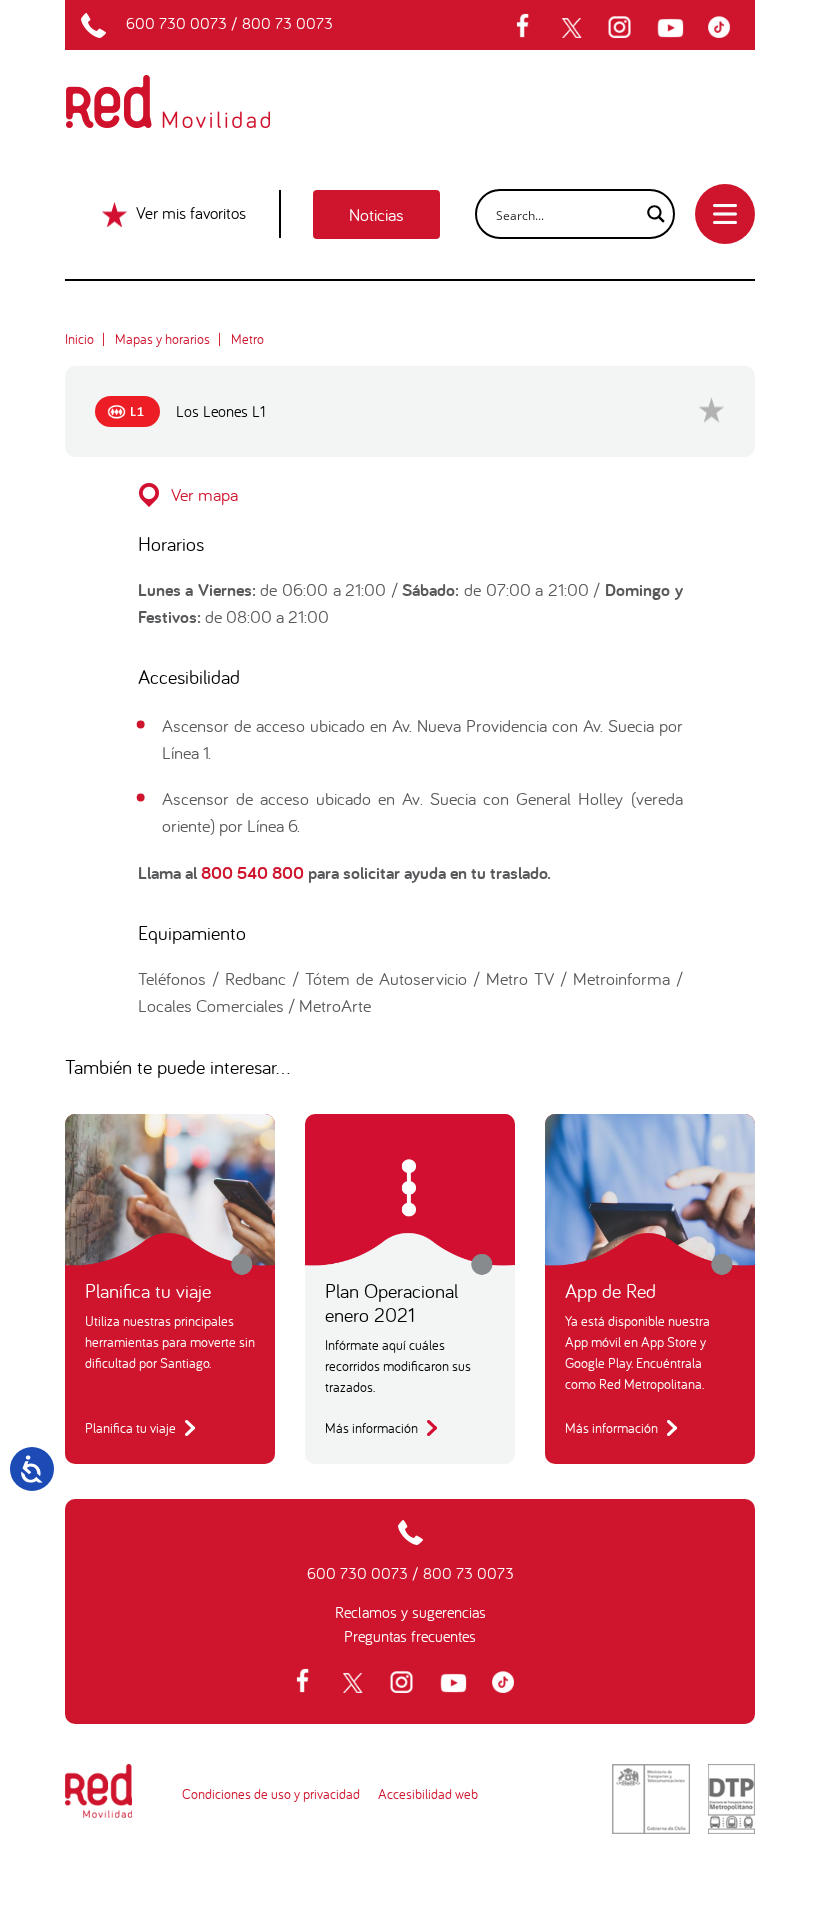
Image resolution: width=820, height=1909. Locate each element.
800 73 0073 (287, 23)
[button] (410, 494)
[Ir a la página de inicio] (191, 87)
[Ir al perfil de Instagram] (622, 28)
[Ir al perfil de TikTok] (724, 28)
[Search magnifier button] (650, 214)
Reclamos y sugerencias (410, 1612)
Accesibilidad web (428, 1794)
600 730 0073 (176, 23)
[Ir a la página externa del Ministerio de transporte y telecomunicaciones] (651, 1799)
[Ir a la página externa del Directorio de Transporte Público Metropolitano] (731, 1799)
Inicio (79, 339)
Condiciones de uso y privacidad (271, 1794)
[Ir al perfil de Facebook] (529, 28)
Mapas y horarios (162, 339)
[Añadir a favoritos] (711, 409)
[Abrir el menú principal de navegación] (725, 214)
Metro (247, 339)
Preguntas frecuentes (410, 1636)
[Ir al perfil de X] (574, 28)
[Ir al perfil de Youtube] (673, 28)
